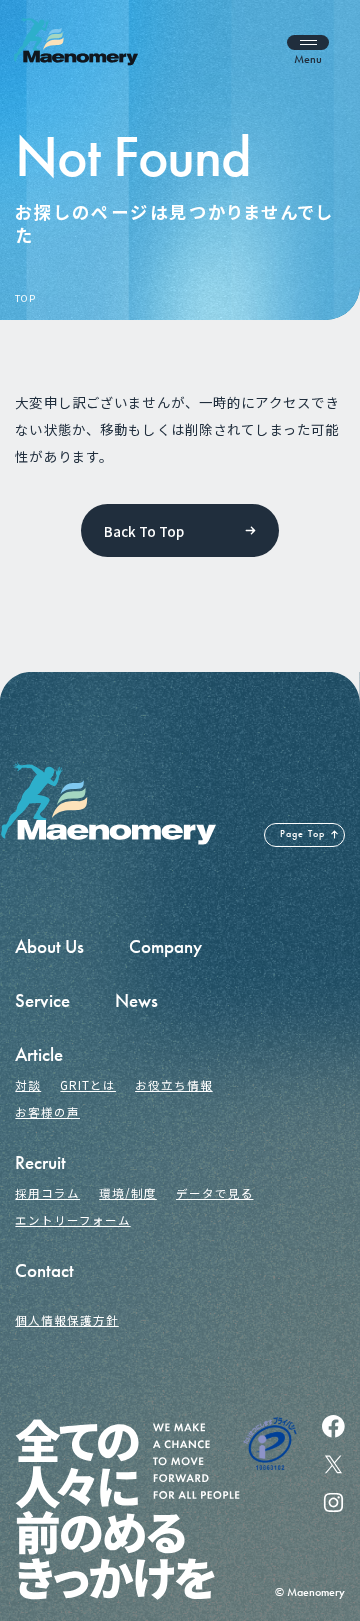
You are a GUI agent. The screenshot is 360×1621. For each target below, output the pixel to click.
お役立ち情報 (174, 1085)
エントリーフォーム (72, 1220)
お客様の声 (47, 1112)
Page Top (302, 834)
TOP (25, 299)
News (136, 1000)
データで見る (215, 1193)
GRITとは (88, 1085)
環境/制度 (128, 1193)
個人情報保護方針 (66, 1320)
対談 (28, 1085)
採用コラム (47, 1193)
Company (165, 946)
